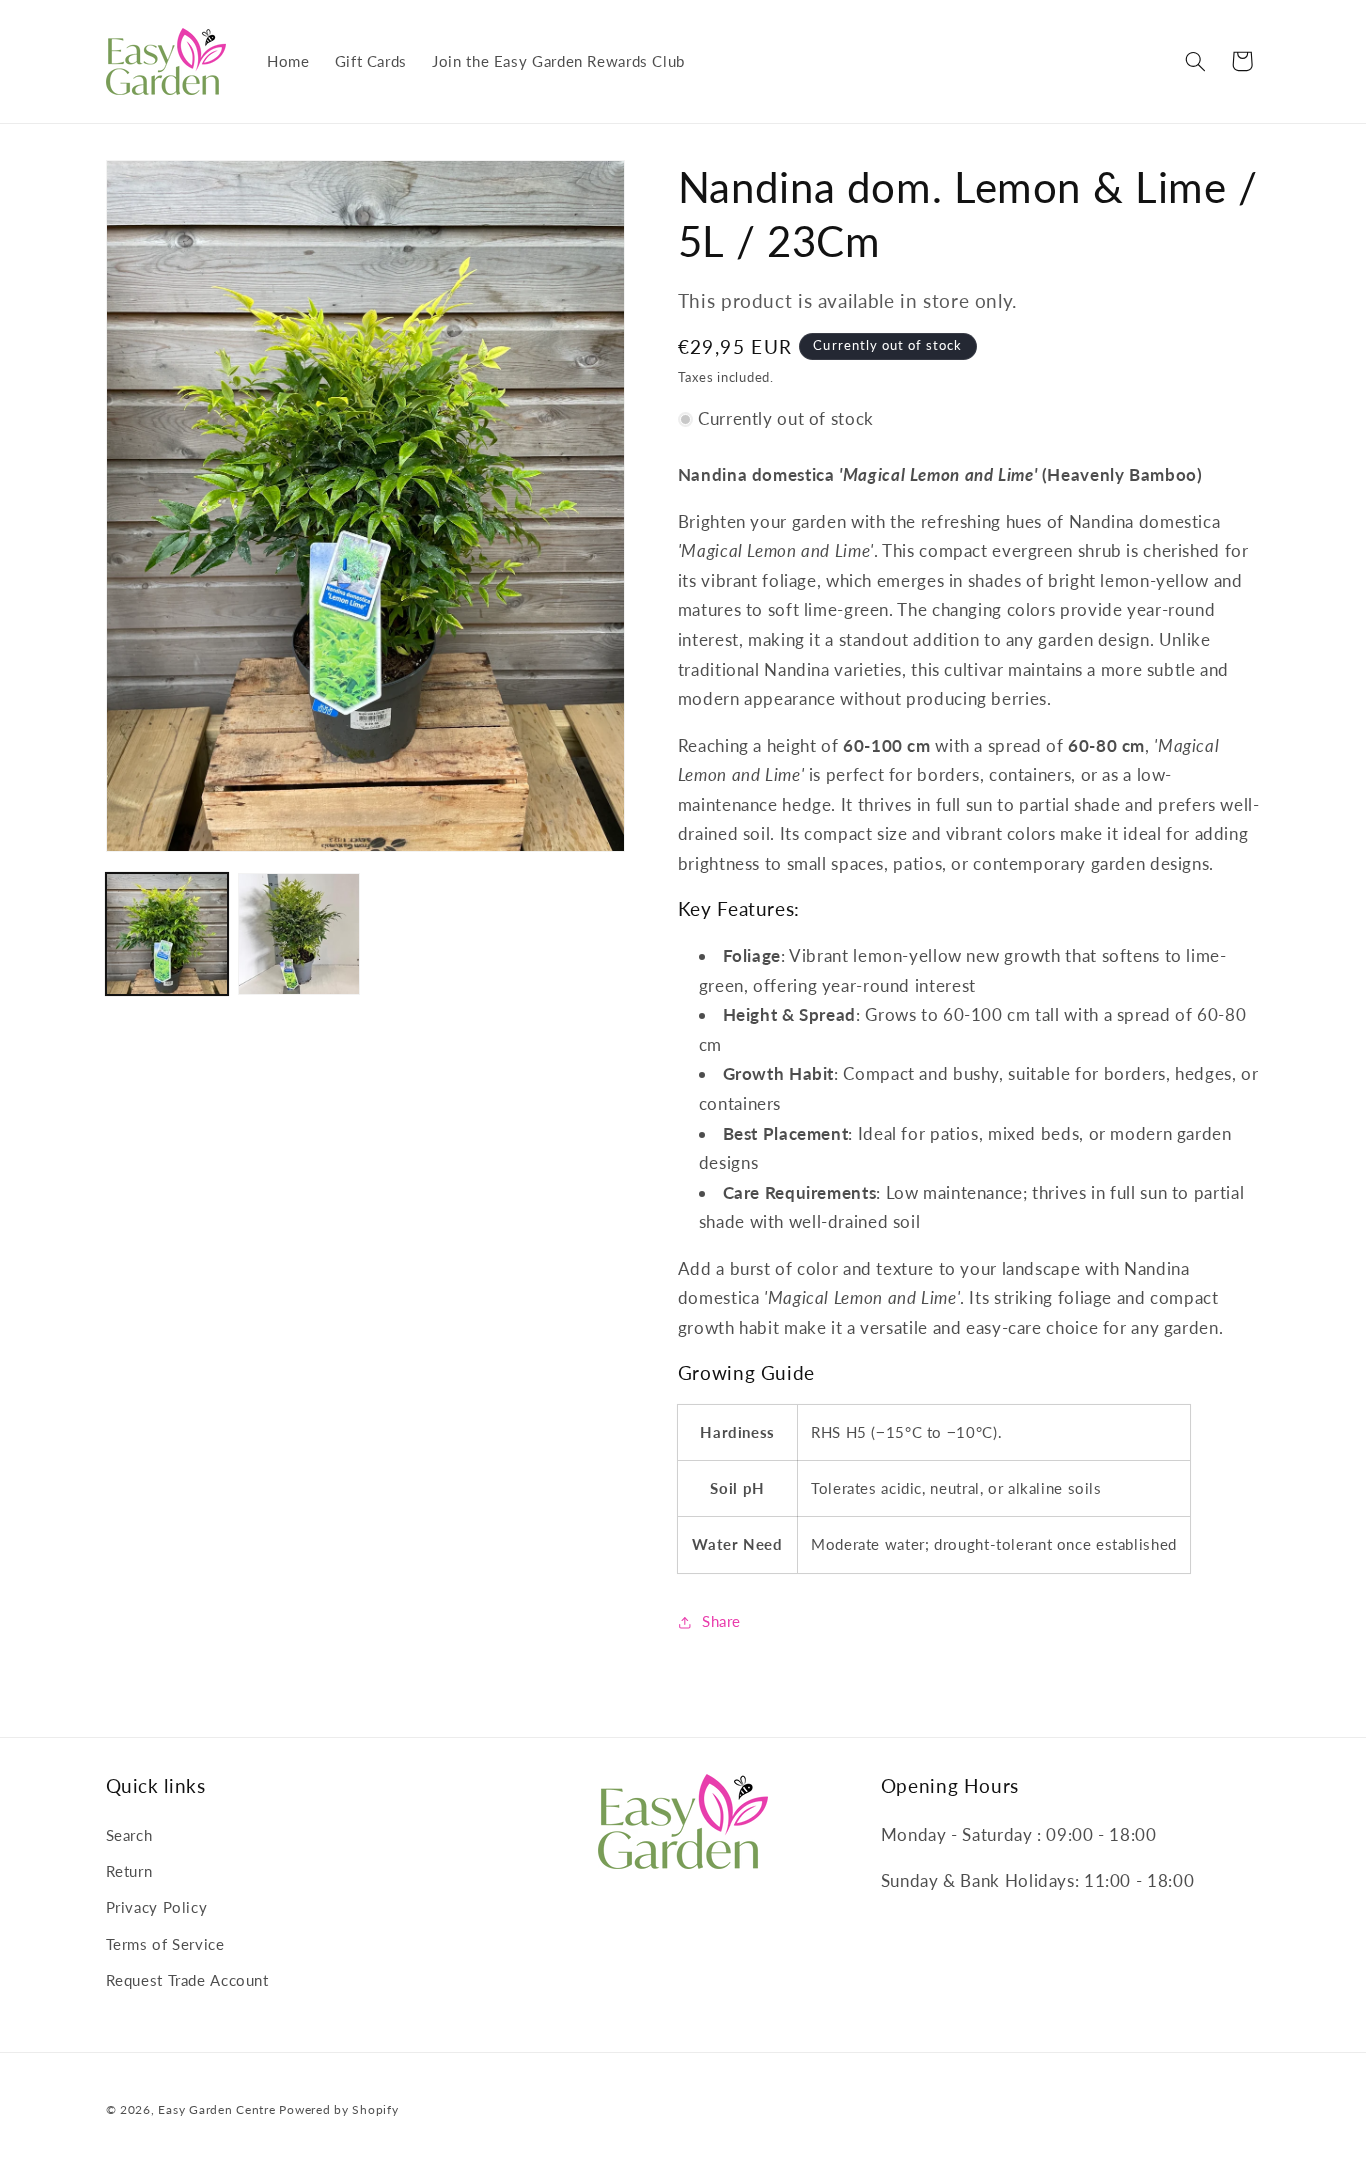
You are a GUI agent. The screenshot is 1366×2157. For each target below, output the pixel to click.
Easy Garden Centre (216, 2109)
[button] (1195, 61)
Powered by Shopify (338, 2109)
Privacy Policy (157, 1907)
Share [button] (721, 1621)
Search (129, 1835)
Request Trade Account (187, 1980)
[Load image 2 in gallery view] (299, 934)
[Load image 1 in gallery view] (167, 934)
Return (129, 1871)
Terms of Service (165, 1944)
